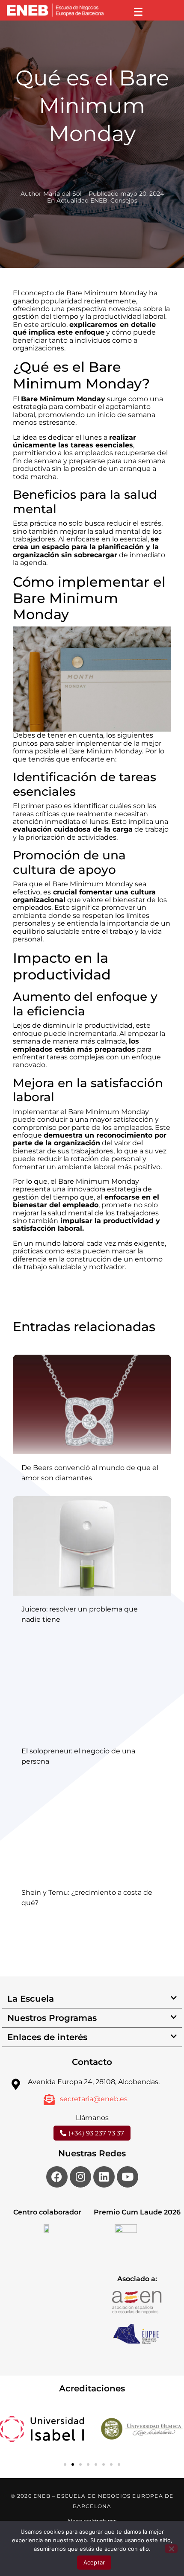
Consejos (124, 200)
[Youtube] (128, 2177)
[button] (92, 1999)
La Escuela (31, 1999)
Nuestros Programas (52, 2018)
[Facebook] (57, 2177)
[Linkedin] (104, 2177)
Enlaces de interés (47, 2037)
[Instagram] (80, 2177)
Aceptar (94, 2562)
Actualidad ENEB (82, 200)
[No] (171, 2549)
